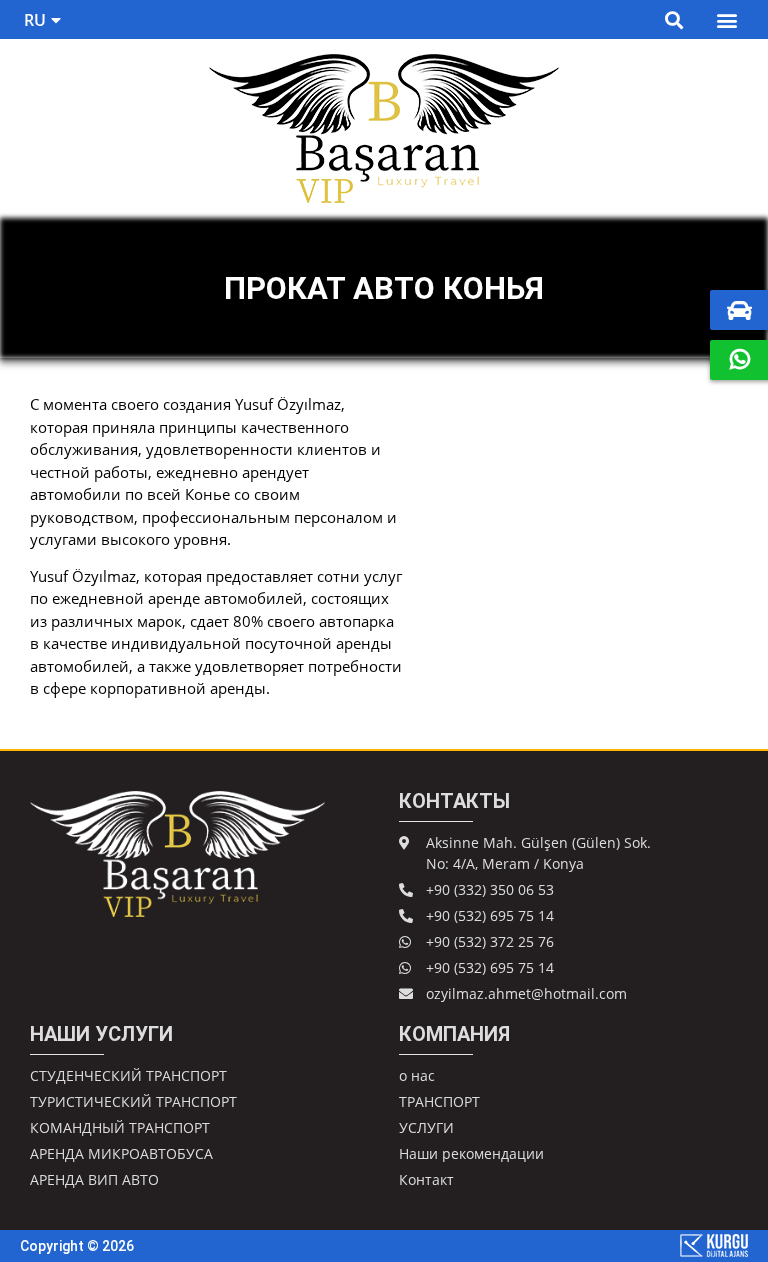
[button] (673, 19)
